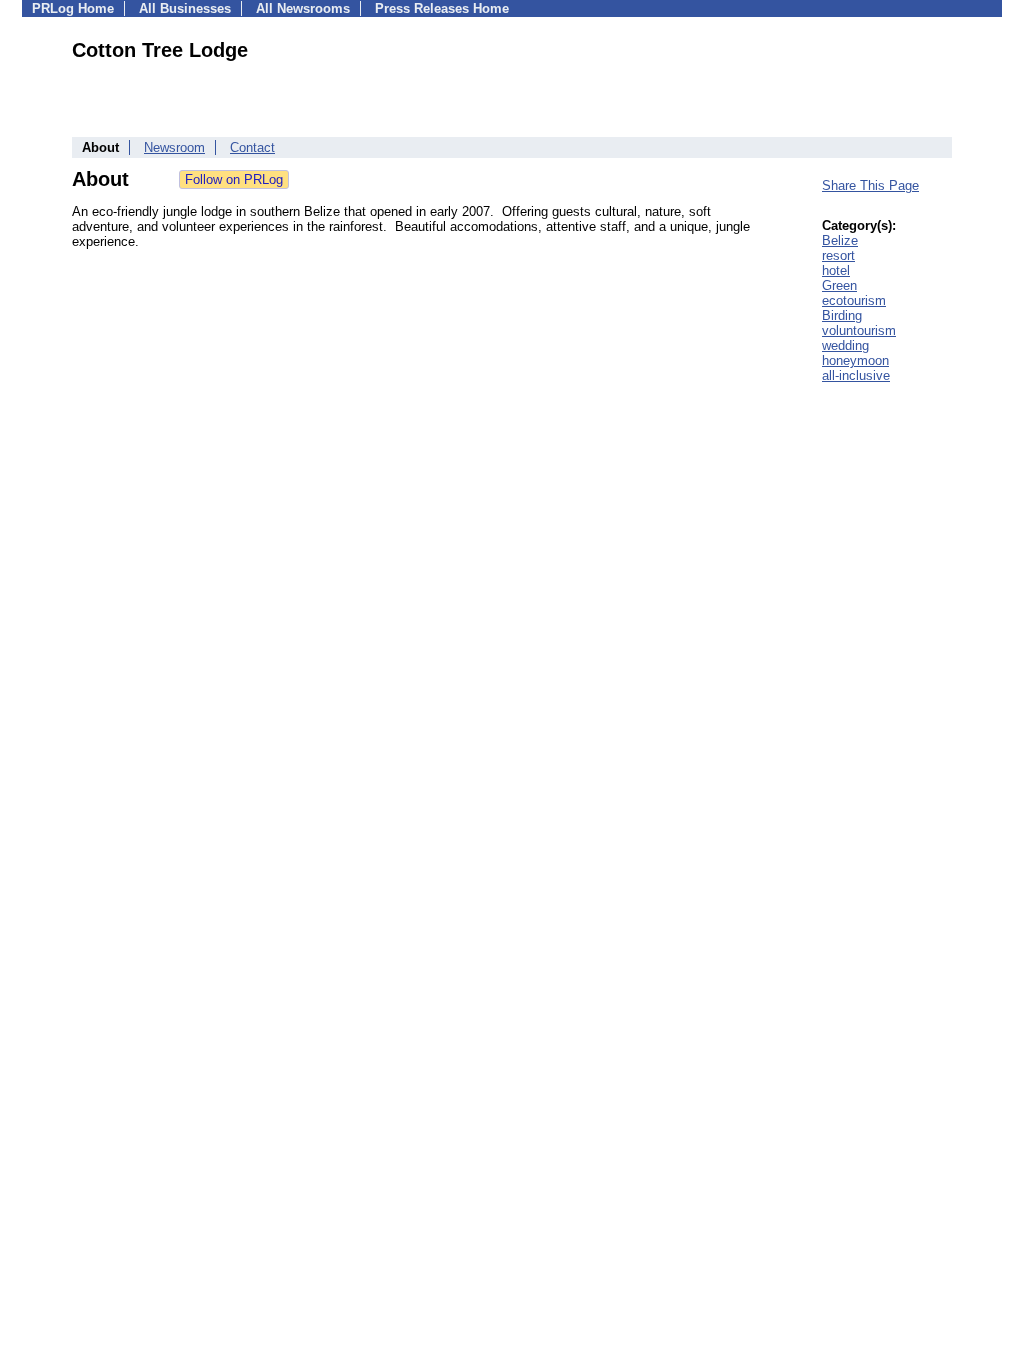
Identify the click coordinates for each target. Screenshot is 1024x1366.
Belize (840, 240)
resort (838, 255)
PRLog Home (73, 8)
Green (839, 285)
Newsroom (174, 147)
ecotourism (854, 300)
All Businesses (185, 8)
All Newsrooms (303, 8)
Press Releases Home (442, 8)
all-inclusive (856, 375)
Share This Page (870, 185)
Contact (252, 147)
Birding (842, 315)
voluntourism (859, 330)
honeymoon (855, 360)
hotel (836, 270)
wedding (845, 345)
